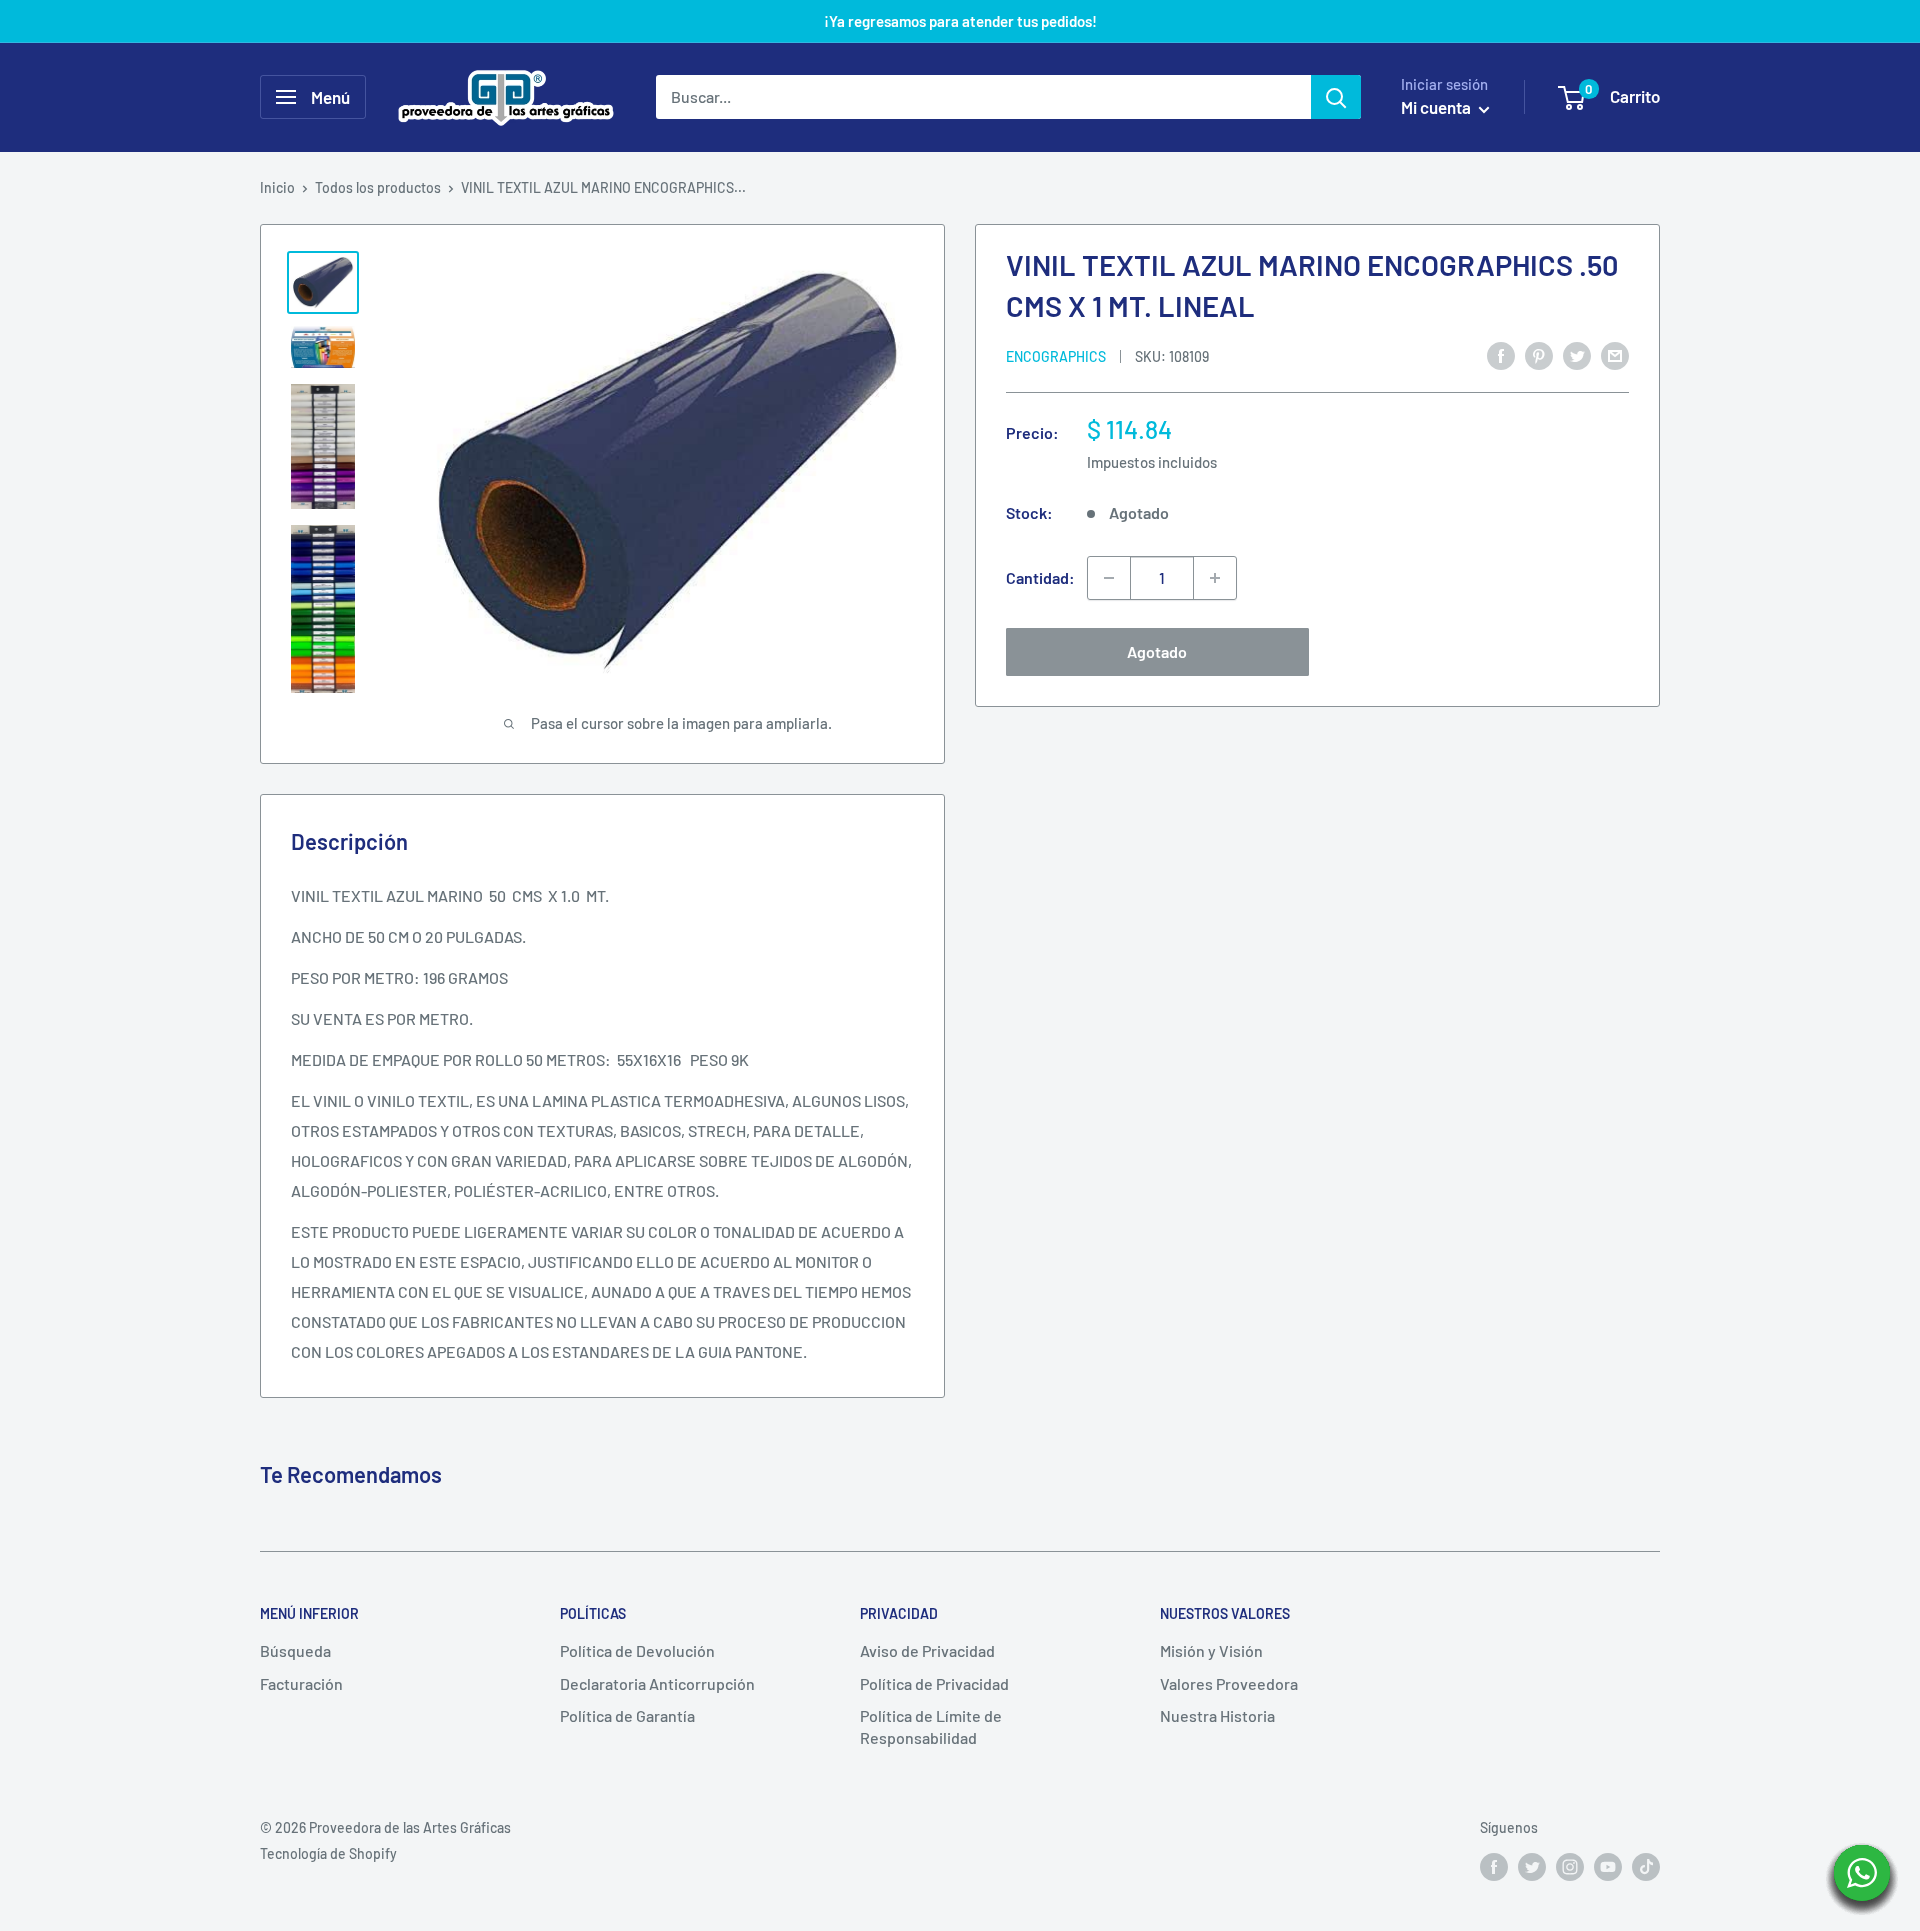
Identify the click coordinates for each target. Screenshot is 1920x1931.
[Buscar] (1336, 97)
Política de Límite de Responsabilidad (931, 1726)
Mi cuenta (1437, 107)
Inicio (277, 187)
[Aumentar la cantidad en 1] (1215, 578)
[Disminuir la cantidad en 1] (1109, 578)
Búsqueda (295, 1650)
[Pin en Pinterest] (1539, 354)
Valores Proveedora (1229, 1683)
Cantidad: (1040, 577)
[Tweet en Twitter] (1577, 354)
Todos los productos (378, 187)
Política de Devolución (637, 1650)
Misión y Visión (1211, 1650)
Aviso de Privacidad (927, 1650)
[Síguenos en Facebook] (1494, 1866)
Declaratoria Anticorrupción (657, 1683)
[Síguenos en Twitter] (1532, 1866)
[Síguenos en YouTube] (1608, 1866)
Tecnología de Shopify (328, 1853)
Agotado (1157, 651)
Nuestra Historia (1217, 1715)
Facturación (301, 1683)
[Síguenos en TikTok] (1646, 1866)
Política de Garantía (627, 1715)
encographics (1056, 356)
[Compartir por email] (1615, 354)
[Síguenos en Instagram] (1570, 1866)
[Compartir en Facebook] (1501, 354)
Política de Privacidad (934, 1683)
